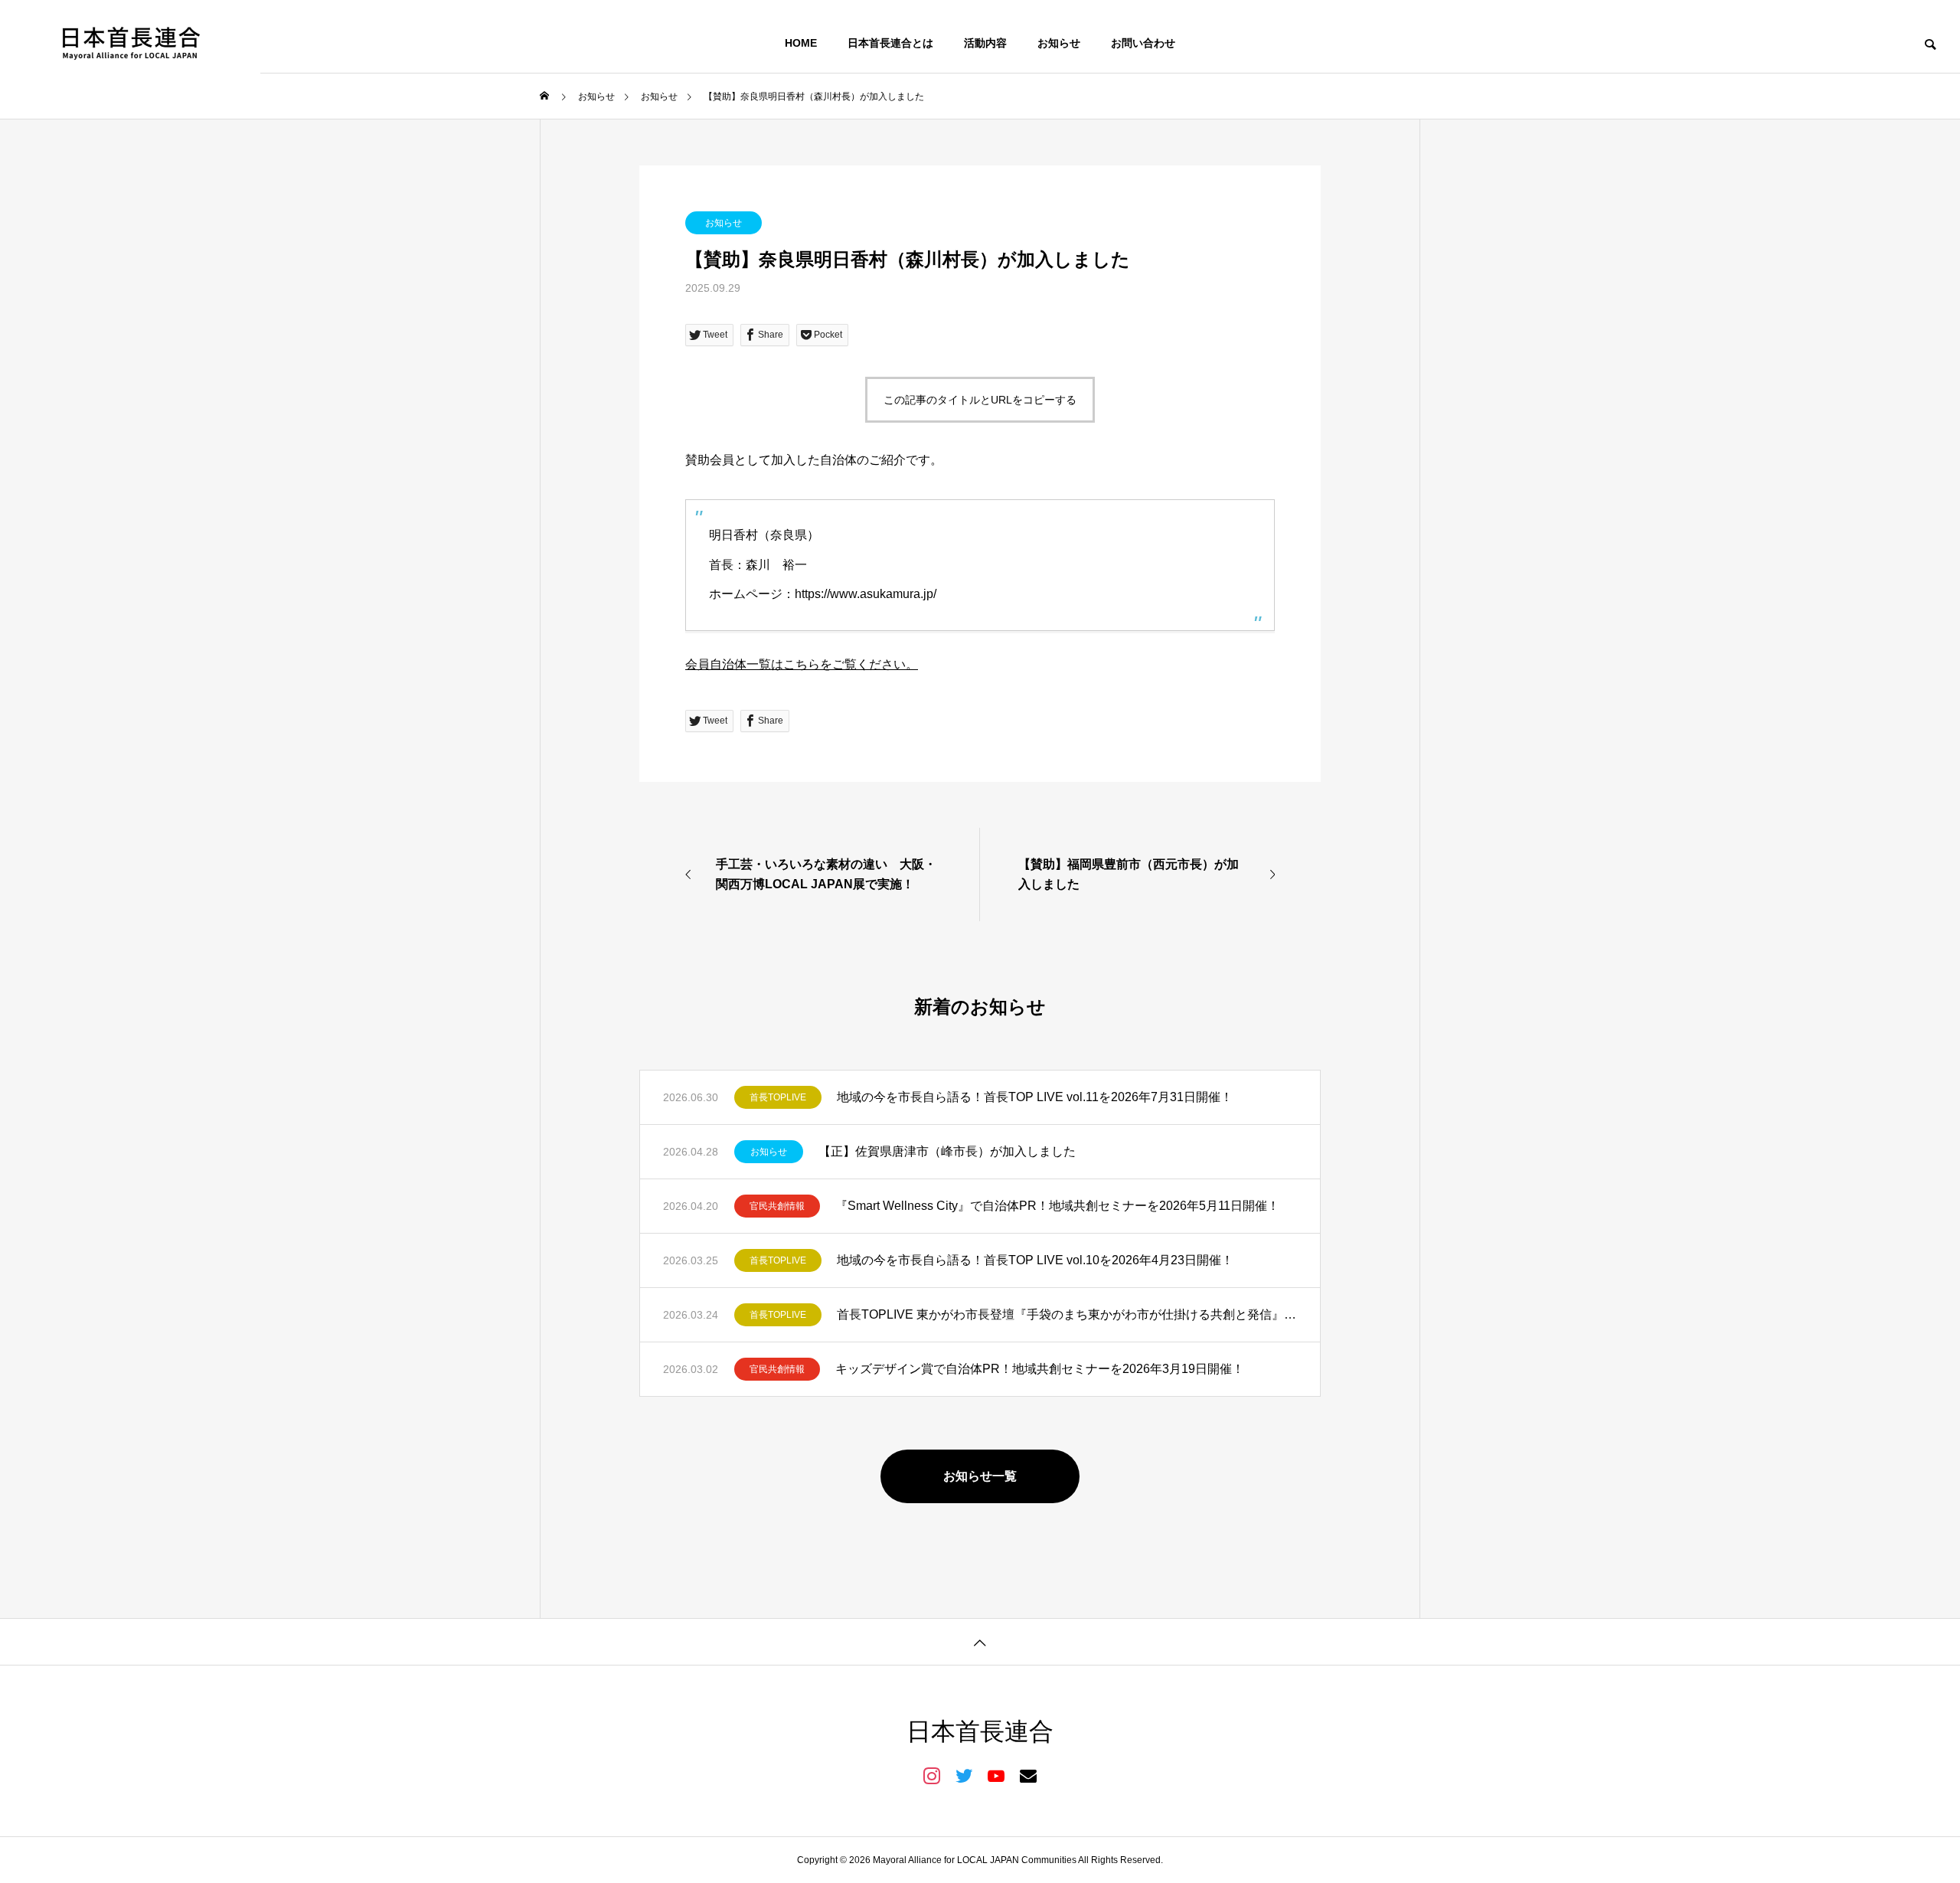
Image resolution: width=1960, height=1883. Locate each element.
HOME (801, 43)
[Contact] (1028, 1775)
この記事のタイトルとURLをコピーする (980, 400)
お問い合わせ (1143, 43)
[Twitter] (964, 1775)
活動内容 (985, 43)
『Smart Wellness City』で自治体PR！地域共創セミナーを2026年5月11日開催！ (1057, 1206)
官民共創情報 (777, 1206)
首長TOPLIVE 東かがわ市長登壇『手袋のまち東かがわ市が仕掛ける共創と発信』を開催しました (1067, 1314)
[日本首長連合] (130, 43)
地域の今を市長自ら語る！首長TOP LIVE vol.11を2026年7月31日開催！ (1035, 1097)
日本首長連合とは (890, 43)
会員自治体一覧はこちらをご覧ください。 (802, 664)
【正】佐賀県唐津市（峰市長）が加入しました (947, 1151)
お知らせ (1059, 43)
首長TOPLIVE (778, 1097)
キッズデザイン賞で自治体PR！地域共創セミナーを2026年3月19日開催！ (1040, 1369)
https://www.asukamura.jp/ (866, 594)
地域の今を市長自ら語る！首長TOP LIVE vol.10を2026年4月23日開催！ (1035, 1260)
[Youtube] (996, 1775)
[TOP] (980, 1641)
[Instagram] (932, 1775)
